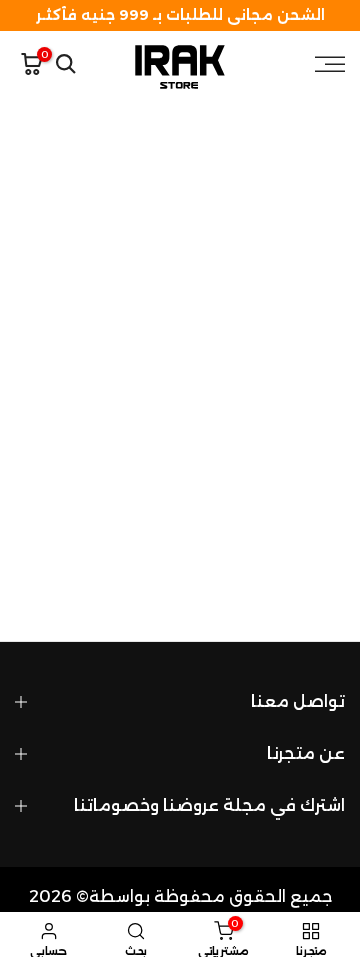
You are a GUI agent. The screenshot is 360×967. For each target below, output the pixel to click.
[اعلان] (180, 15)
